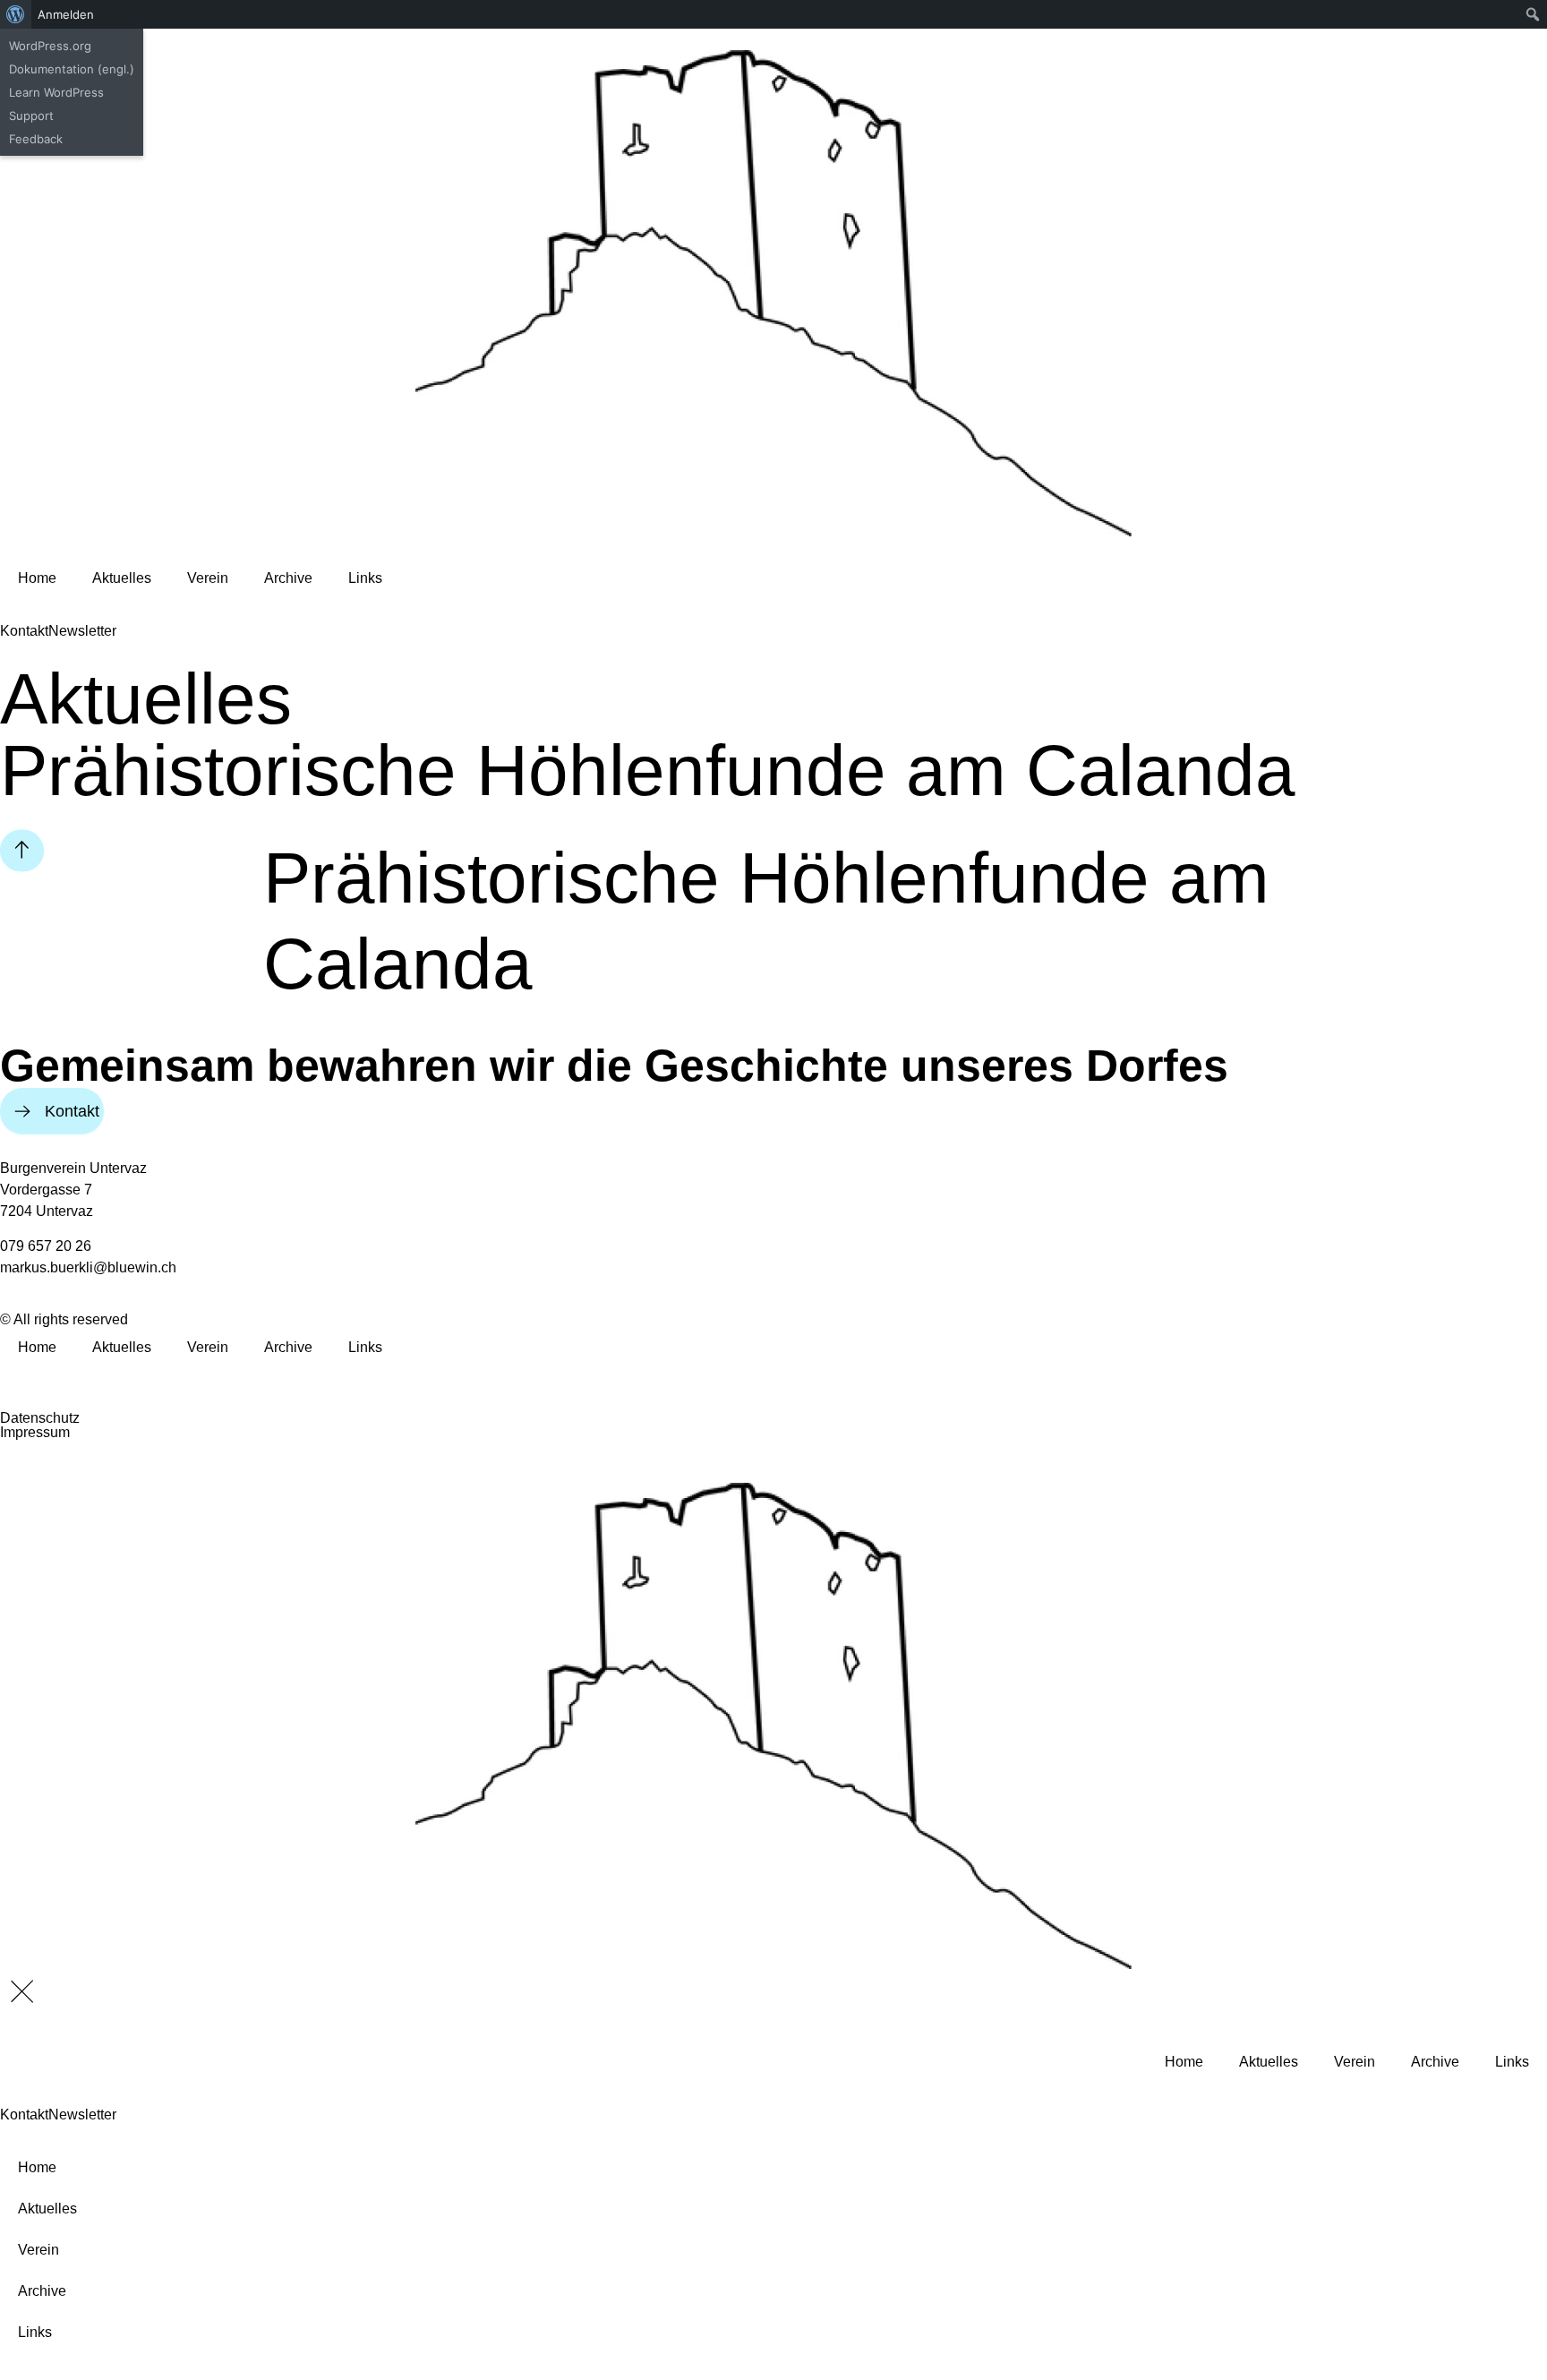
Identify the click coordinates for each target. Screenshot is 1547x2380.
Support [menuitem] (31, 116)
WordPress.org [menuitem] (50, 46)
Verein (208, 578)
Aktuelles (122, 578)
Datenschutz (40, 1418)
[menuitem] (16, 14)
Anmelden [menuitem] (66, 14)
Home (37, 578)
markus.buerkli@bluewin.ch (88, 1267)
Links (365, 578)
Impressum (35, 1432)
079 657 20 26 (46, 1246)
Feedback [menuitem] (36, 139)
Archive (288, 578)
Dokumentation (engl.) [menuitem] (72, 69)
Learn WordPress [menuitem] (56, 92)
